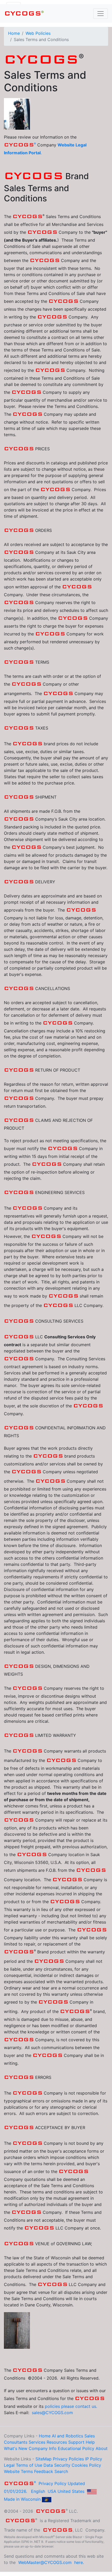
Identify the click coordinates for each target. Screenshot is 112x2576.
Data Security (57, 2465)
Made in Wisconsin (22, 2499)
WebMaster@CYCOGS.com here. (51, 2562)
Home (14, 33)
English (38, 2491)
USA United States (66, 2491)
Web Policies (38, 33)
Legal (9, 2465)
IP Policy (94, 2459)
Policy (88, 2448)
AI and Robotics (67, 2436)
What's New (16, 2448)
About (102, 2448)
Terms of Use (29, 2465)
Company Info (43, 2448)
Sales (90, 2436)
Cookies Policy (86, 2465)
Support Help (82, 2442)
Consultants (16, 2442)
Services (37, 2442)
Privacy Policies (68, 2459)
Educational (69, 2448)
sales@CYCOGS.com (52, 2413)
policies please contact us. (71, 2406)
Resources (57, 2442)
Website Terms (18, 2471)
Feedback (44, 2471)
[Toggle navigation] (101, 14)
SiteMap (43, 2459)
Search (61, 2471)
